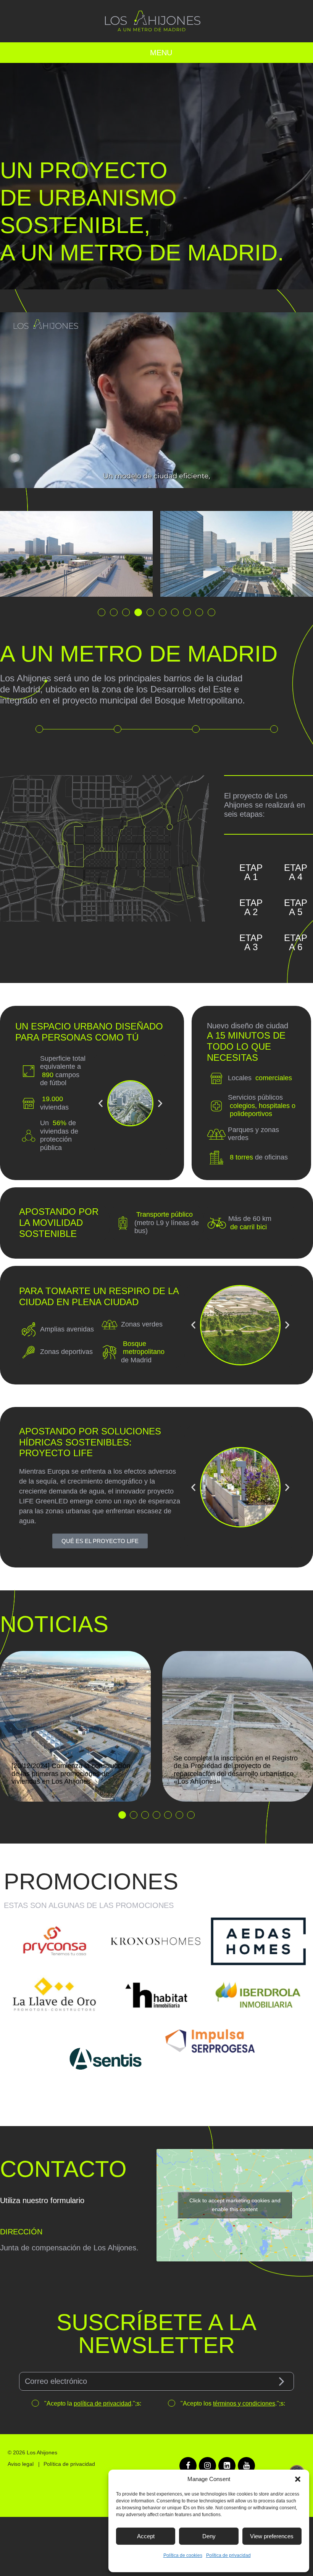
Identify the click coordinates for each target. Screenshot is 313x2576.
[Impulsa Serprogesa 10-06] (207, 2043)
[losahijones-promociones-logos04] (55, 1995)
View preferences (272, 2536)
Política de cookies (183, 2555)
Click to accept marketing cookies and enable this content (235, 2205)
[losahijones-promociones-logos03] (55, 1941)
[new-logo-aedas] (258, 1941)
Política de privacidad (228, 2555)
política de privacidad (102, 2403)
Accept (146, 2536)
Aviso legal (21, 2464)
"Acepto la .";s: (92, 2403)
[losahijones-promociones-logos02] (258, 1995)
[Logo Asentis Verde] (105, 2059)
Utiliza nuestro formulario (42, 2200)
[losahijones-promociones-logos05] (156, 1941)
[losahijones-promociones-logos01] (156, 1995)
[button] (298, 2479)
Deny (209, 2536)
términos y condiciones (244, 2403)
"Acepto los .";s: (232, 2403)
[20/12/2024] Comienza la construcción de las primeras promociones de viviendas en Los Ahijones (71, 1774)
